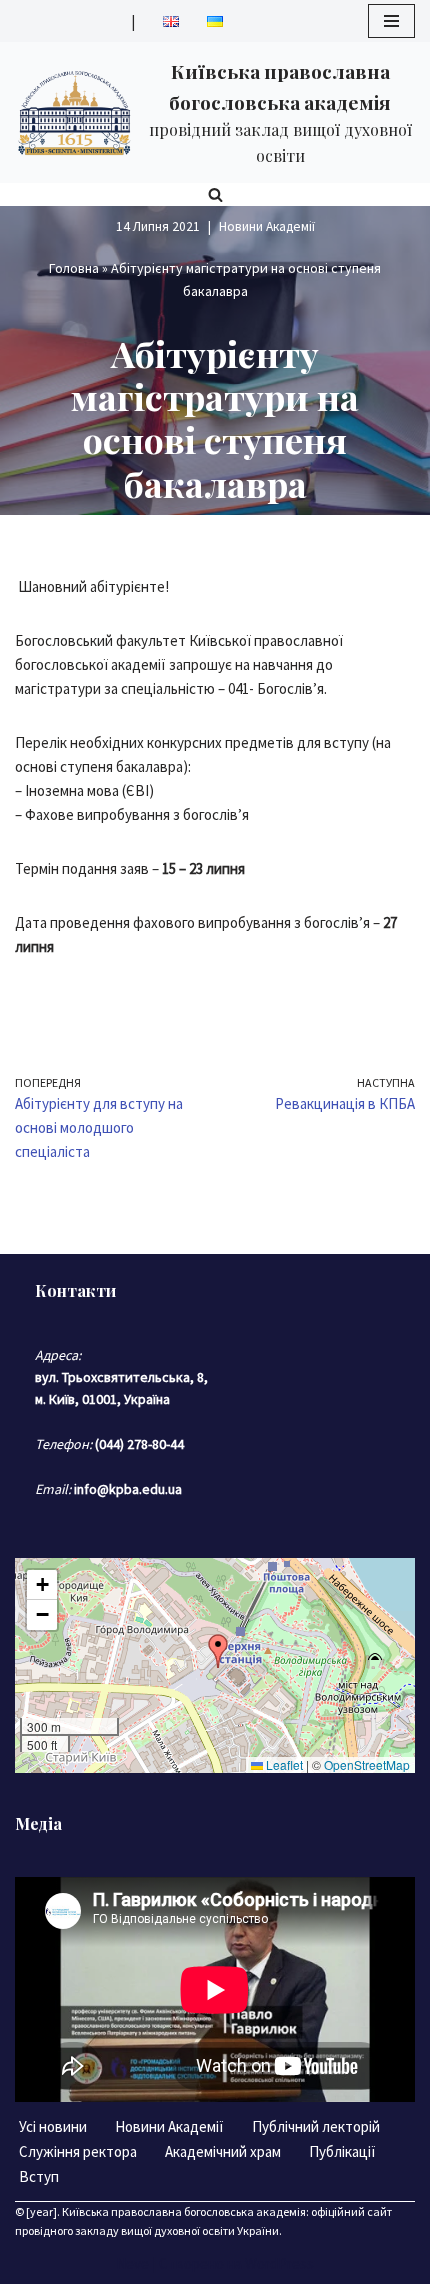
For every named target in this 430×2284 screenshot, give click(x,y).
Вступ (39, 2176)
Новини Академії (267, 226)
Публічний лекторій (316, 2126)
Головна (74, 268)
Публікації (342, 2151)
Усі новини (53, 2126)
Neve (132, 2263)
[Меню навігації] (391, 21)
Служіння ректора (78, 2151)
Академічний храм (223, 2151)
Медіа (38, 1823)
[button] (218, 1651)
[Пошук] (215, 194)
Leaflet (283, 1764)
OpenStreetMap (367, 1764)
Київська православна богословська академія (184, 2211)
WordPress (279, 2263)
